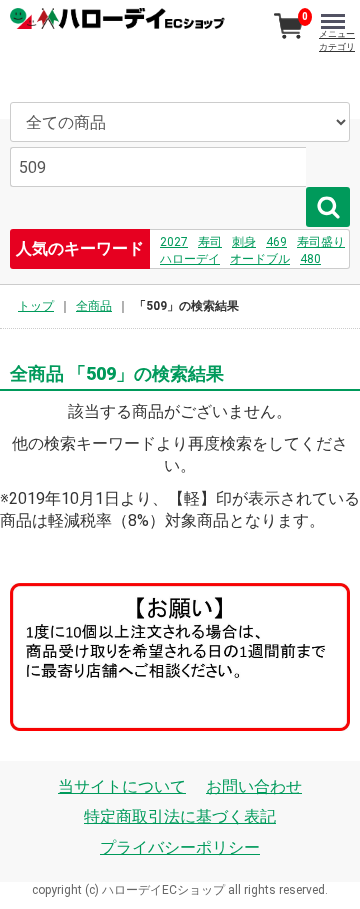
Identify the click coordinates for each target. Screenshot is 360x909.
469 (276, 242)
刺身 (244, 242)
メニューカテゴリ (337, 40)
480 (310, 259)
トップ (36, 306)
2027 (174, 242)
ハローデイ (190, 259)
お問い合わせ (254, 786)
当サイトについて (122, 786)
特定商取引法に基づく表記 (180, 816)
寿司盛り (321, 242)
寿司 (210, 242)
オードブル (260, 259)
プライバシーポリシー (180, 847)
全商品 (94, 306)
